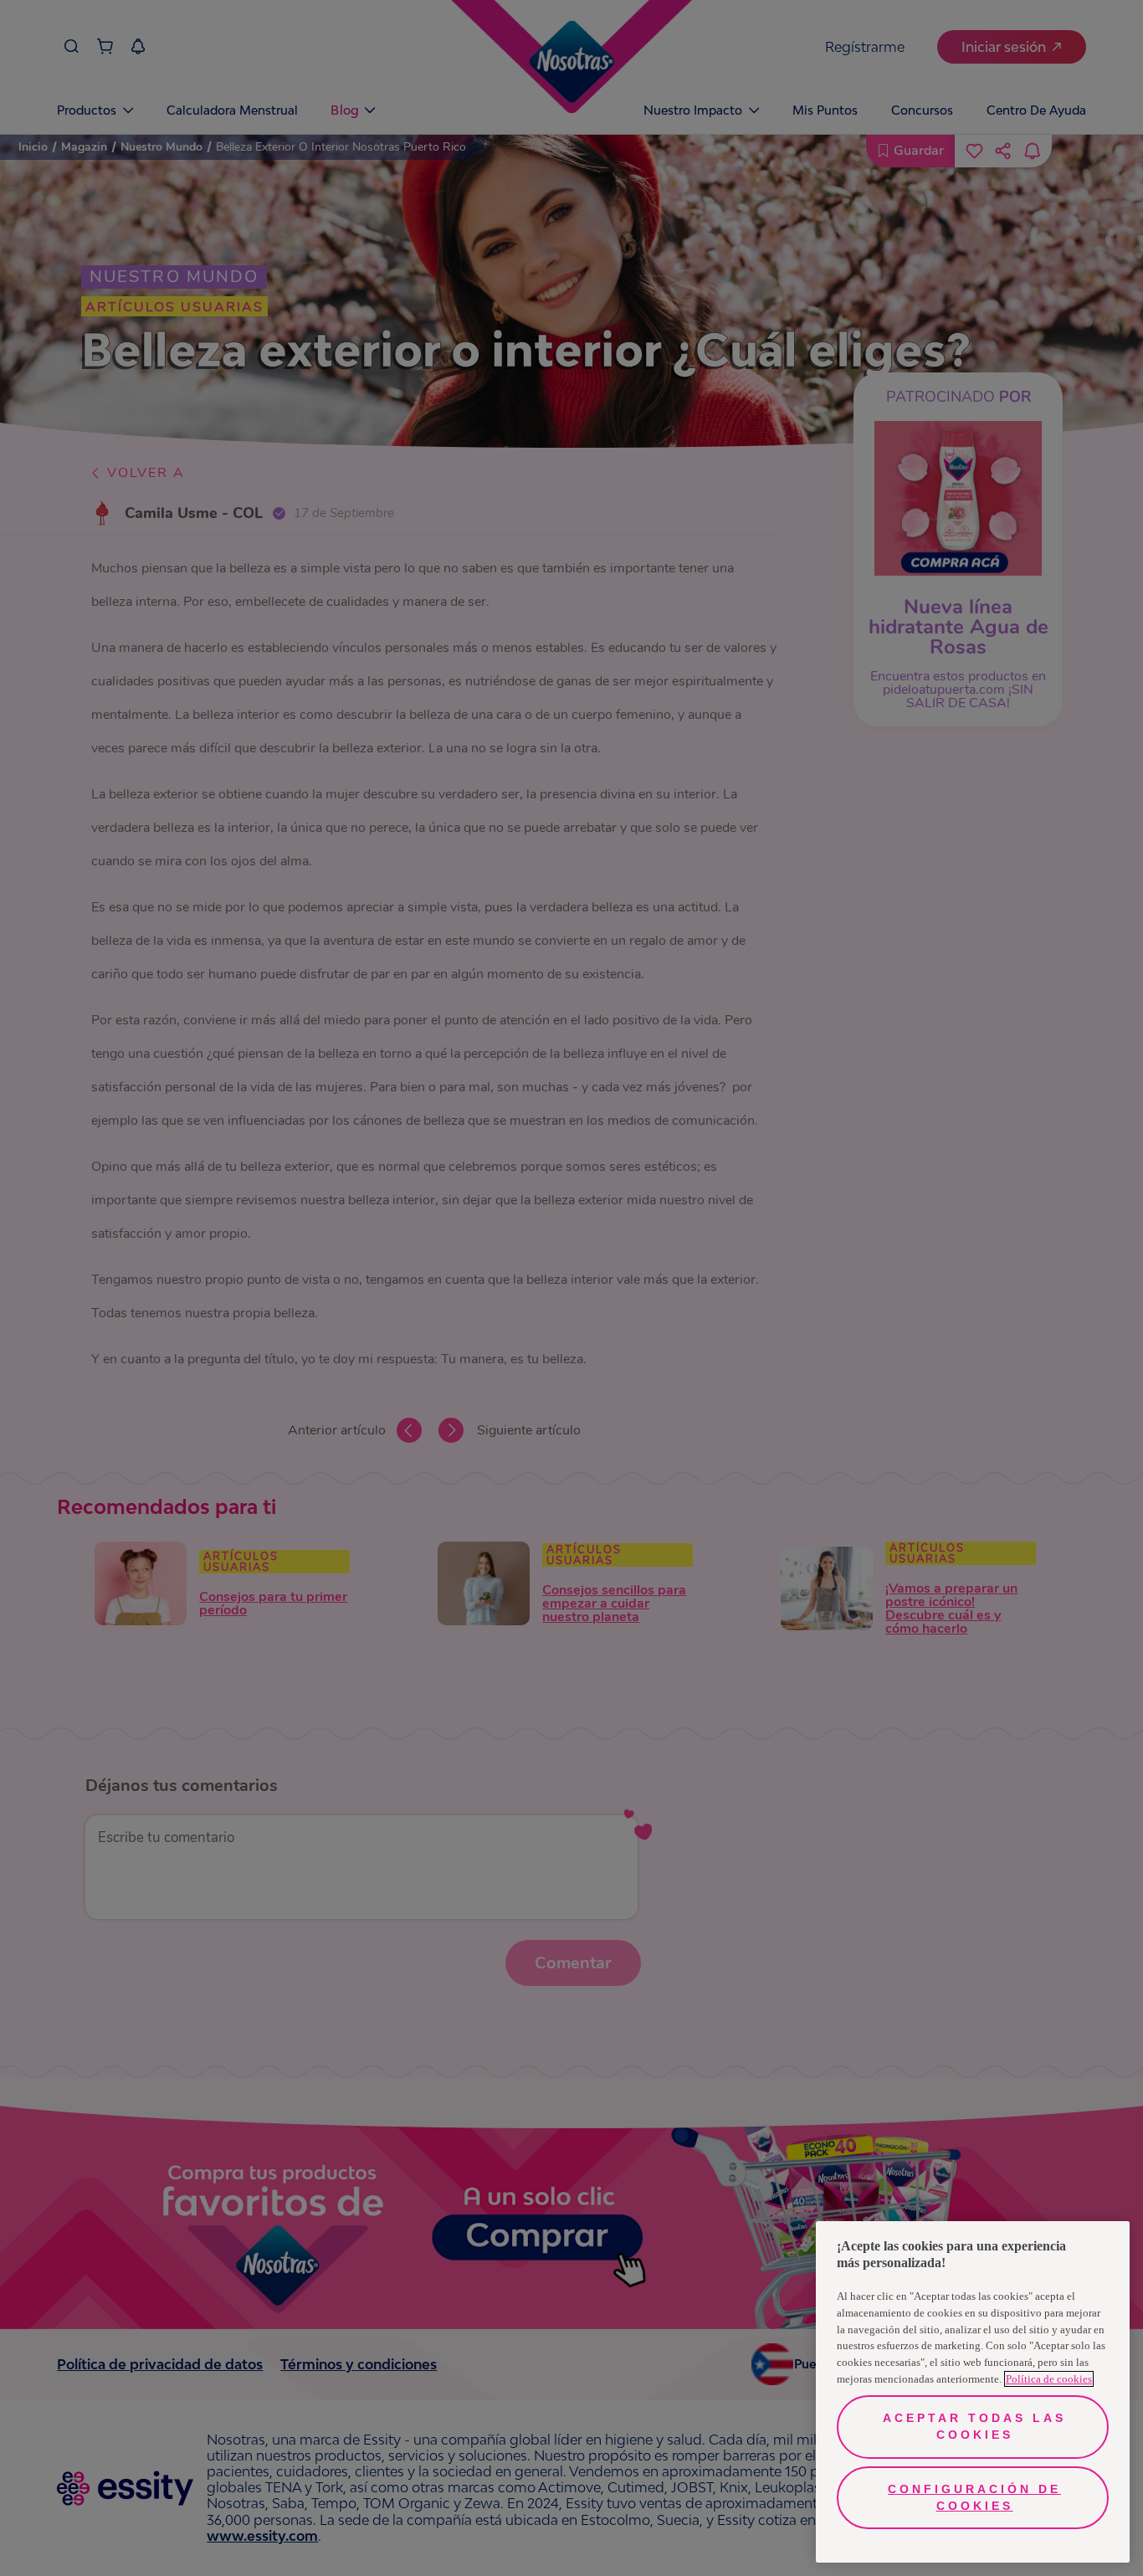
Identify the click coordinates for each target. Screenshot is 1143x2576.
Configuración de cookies (974, 2497)
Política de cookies (1049, 2379)
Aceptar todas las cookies (974, 2426)
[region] (973, 2392)
